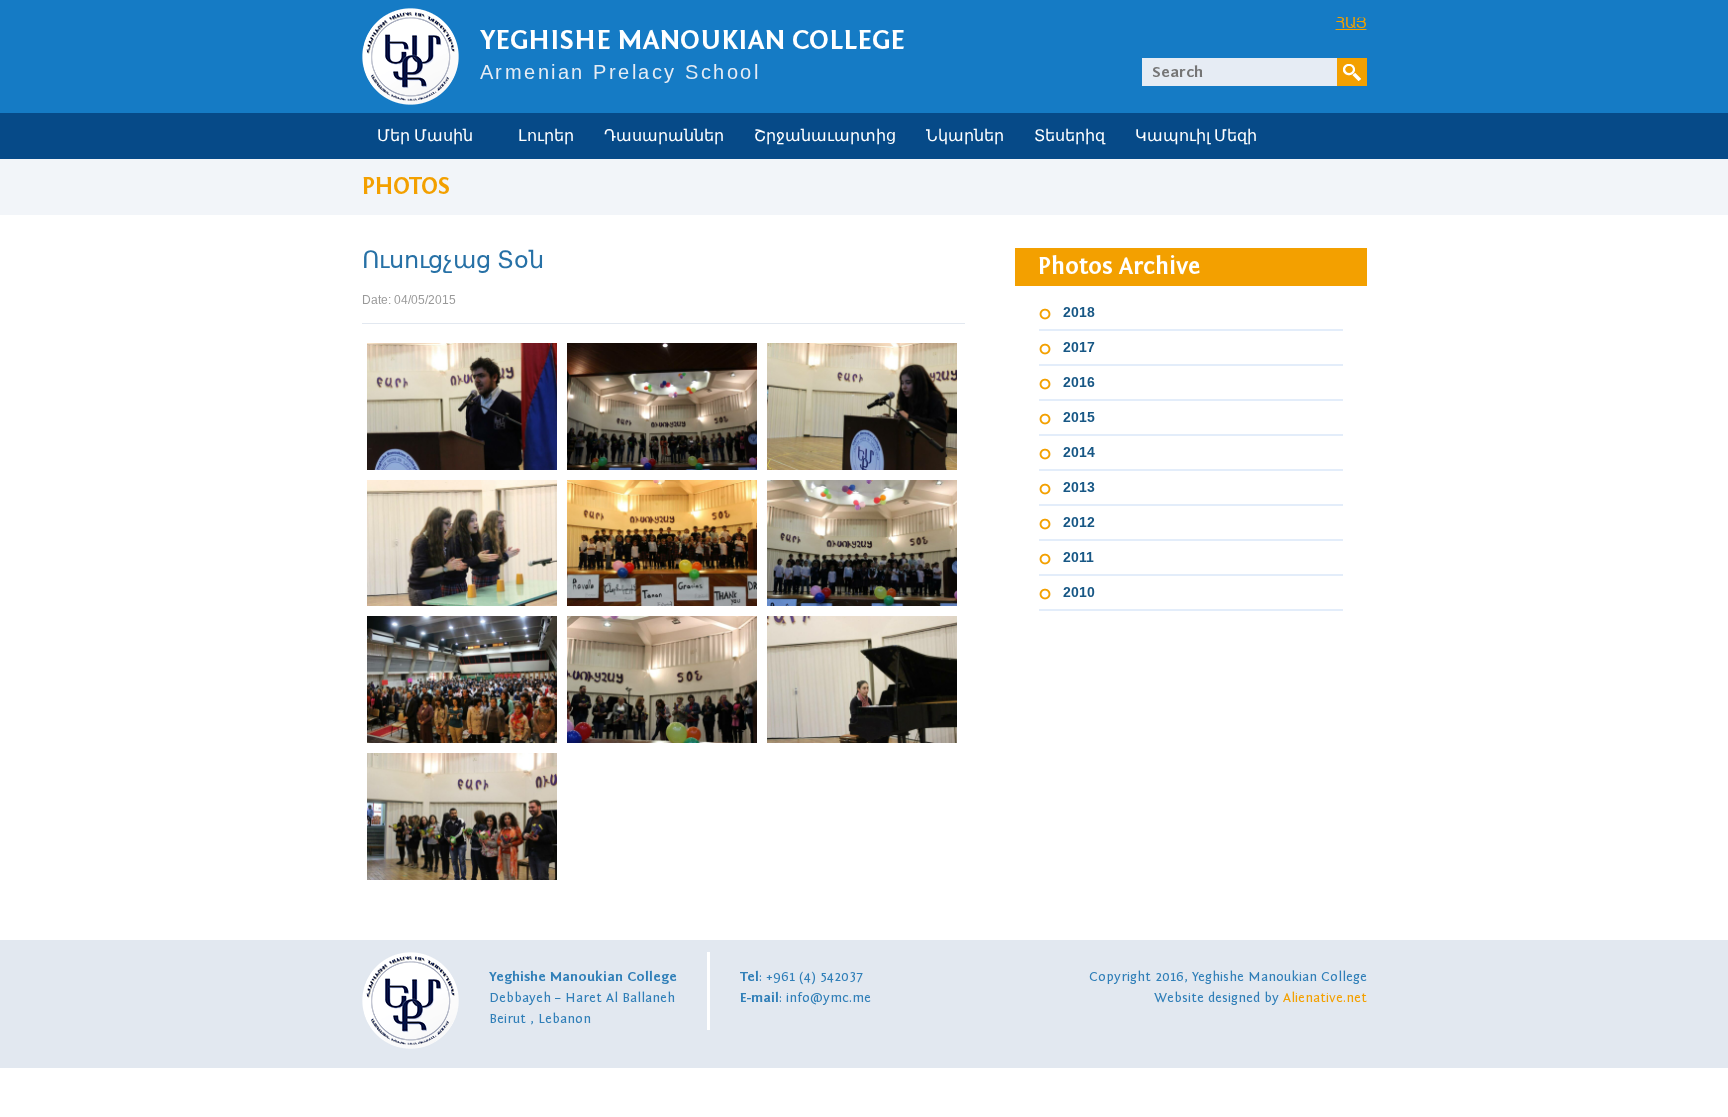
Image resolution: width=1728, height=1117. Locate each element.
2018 (1079, 312)
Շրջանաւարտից (825, 136)
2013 (1079, 487)
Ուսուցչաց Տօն (453, 260)
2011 (1078, 557)
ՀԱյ (1351, 22)
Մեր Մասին (425, 136)
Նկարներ (965, 136)
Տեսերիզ (1069, 136)
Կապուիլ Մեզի (1196, 136)
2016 (1079, 382)
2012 (1079, 522)
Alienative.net (1325, 998)
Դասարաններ (664, 136)
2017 (1079, 347)
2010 (1079, 592)
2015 (1079, 417)
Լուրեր (546, 136)
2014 (1079, 452)
